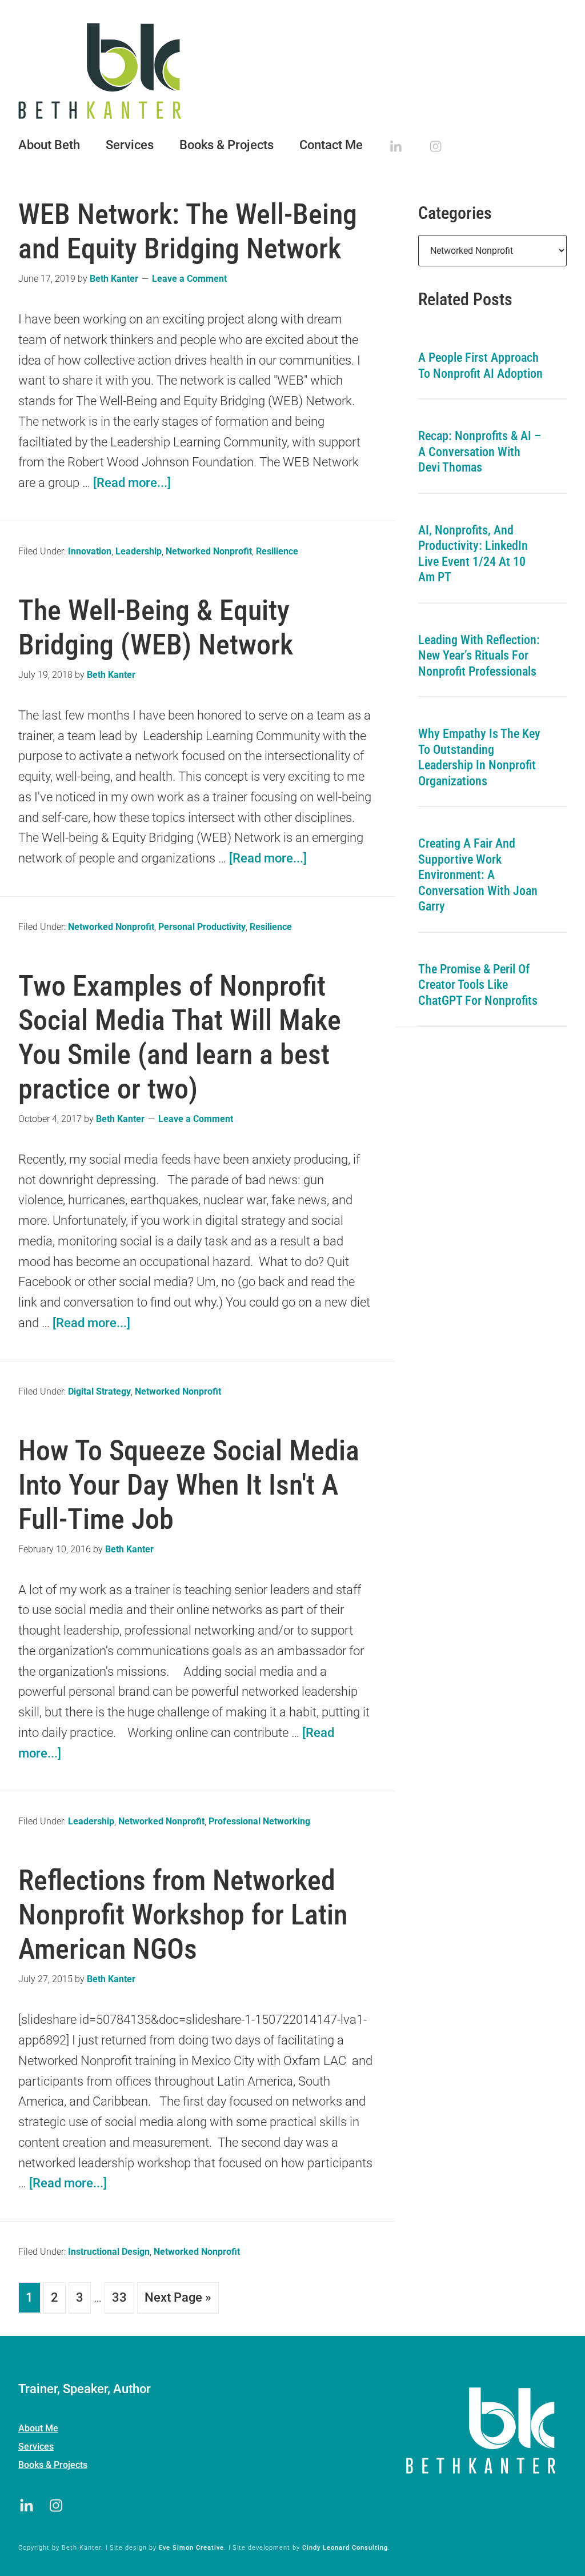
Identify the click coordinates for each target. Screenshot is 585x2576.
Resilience (277, 551)
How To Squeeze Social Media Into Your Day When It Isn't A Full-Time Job (189, 1485)
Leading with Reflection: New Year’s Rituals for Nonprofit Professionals (479, 656)
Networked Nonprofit (209, 551)
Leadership (139, 551)
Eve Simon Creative (191, 2548)
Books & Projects (53, 2465)
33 (119, 2297)
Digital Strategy (99, 1391)
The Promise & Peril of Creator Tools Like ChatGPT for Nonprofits (478, 985)
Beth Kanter (292, 71)
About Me (38, 2428)
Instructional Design (109, 2252)
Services (36, 2447)
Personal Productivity (202, 927)
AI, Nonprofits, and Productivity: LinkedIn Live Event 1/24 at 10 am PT (473, 554)
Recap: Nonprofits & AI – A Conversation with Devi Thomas (480, 452)
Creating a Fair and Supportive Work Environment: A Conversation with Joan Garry (478, 875)
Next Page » (178, 2297)
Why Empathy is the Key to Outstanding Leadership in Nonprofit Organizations (479, 757)
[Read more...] (132, 483)
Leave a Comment (189, 279)
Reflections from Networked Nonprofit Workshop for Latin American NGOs (183, 1915)
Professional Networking (259, 1821)
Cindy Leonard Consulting (345, 2548)
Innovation (90, 551)
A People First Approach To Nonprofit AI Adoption (480, 366)
